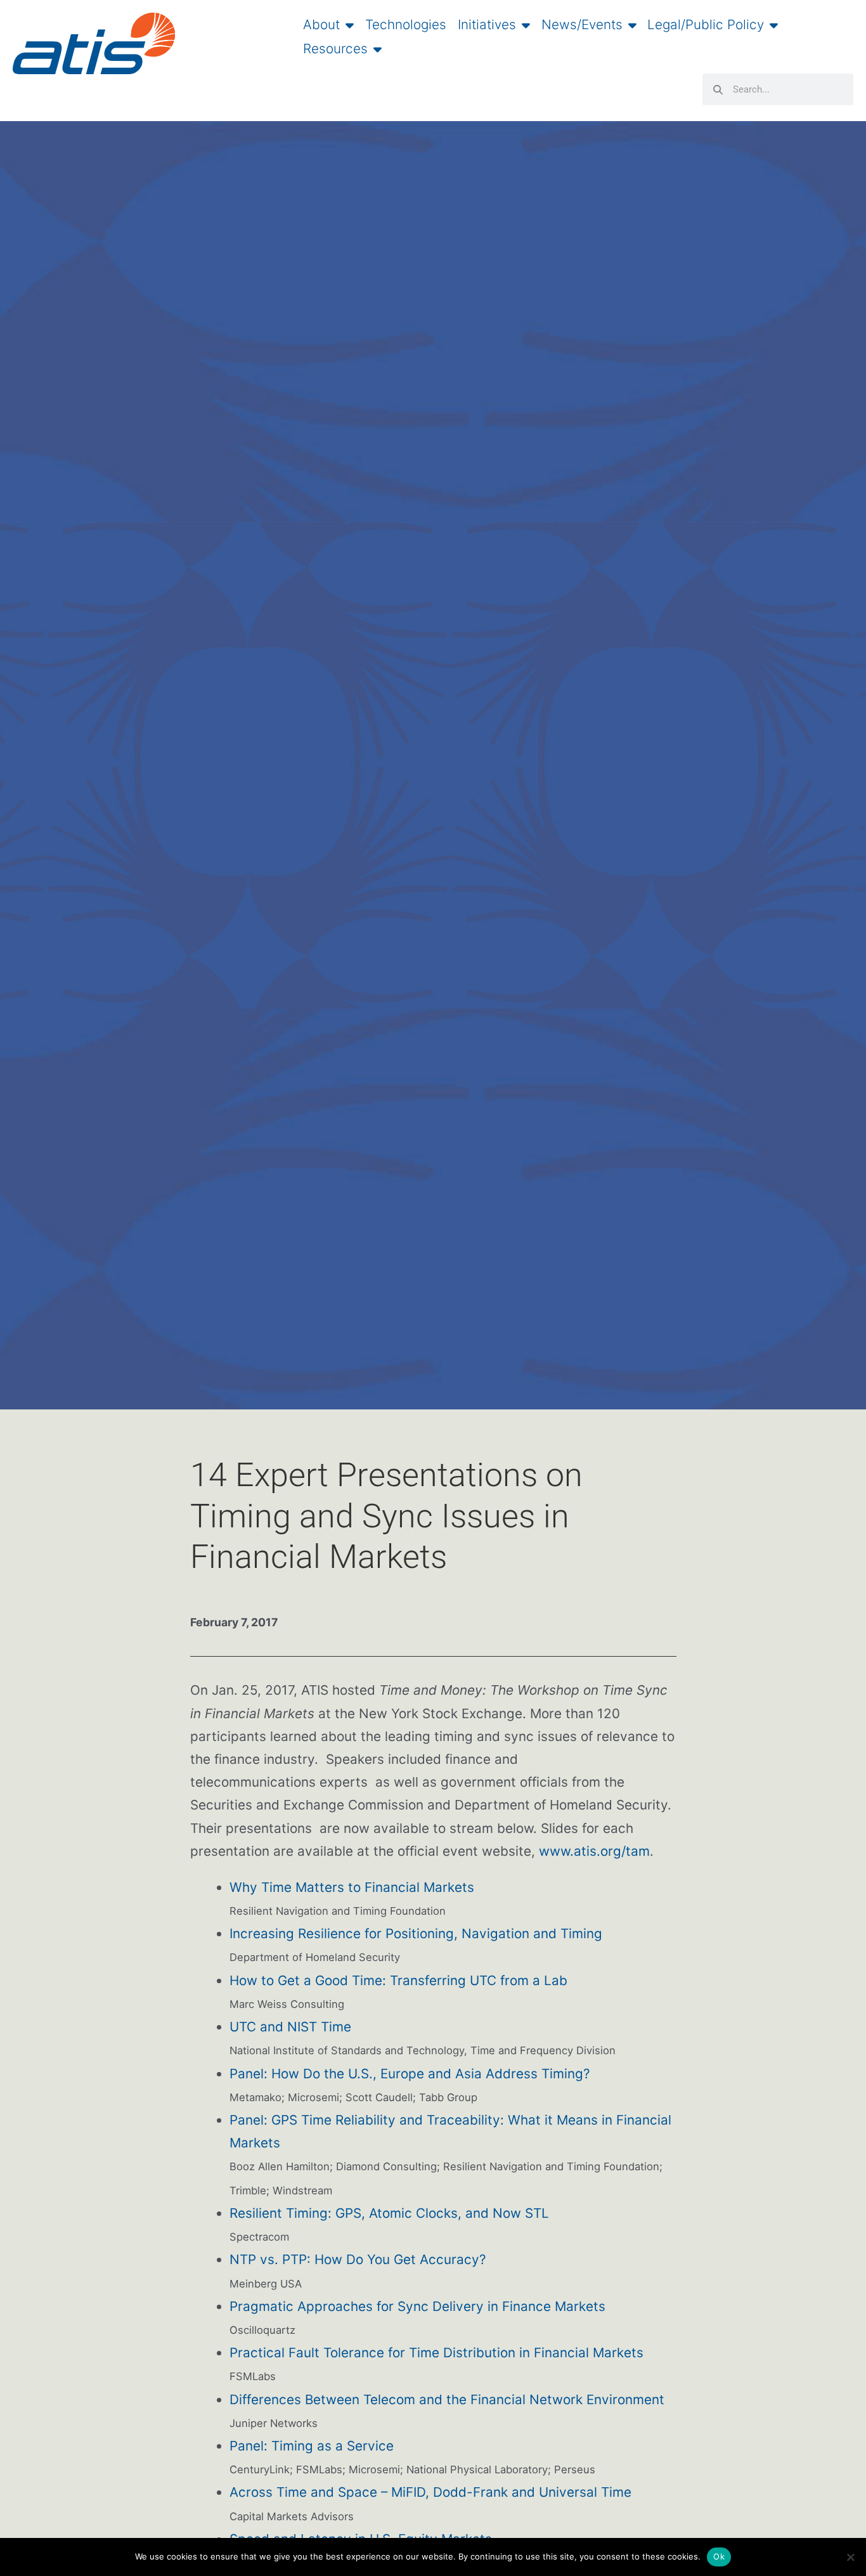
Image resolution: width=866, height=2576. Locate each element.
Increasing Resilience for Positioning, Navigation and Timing (416, 1933)
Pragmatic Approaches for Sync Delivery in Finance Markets (417, 2306)
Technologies (406, 25)
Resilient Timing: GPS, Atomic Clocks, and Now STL (389, 2213)
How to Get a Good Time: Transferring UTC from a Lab (398, 1980)
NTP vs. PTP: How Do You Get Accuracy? (358, 2259)
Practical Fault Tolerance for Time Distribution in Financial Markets (436, 2353)
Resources (335, 49)
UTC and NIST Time (290, 2027)
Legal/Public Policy (706, 25)
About (321, 25)
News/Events (582, 25)
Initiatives (487, 25)
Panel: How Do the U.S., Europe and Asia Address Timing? (410, 2074)
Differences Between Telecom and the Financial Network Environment (447, 2399)
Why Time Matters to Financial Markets (352, 1887)
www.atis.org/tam (594, 1851)
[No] (850, 2557)
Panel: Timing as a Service (312, 2446)
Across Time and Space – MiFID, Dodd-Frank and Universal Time (430, 2492)
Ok (719, 2556)
